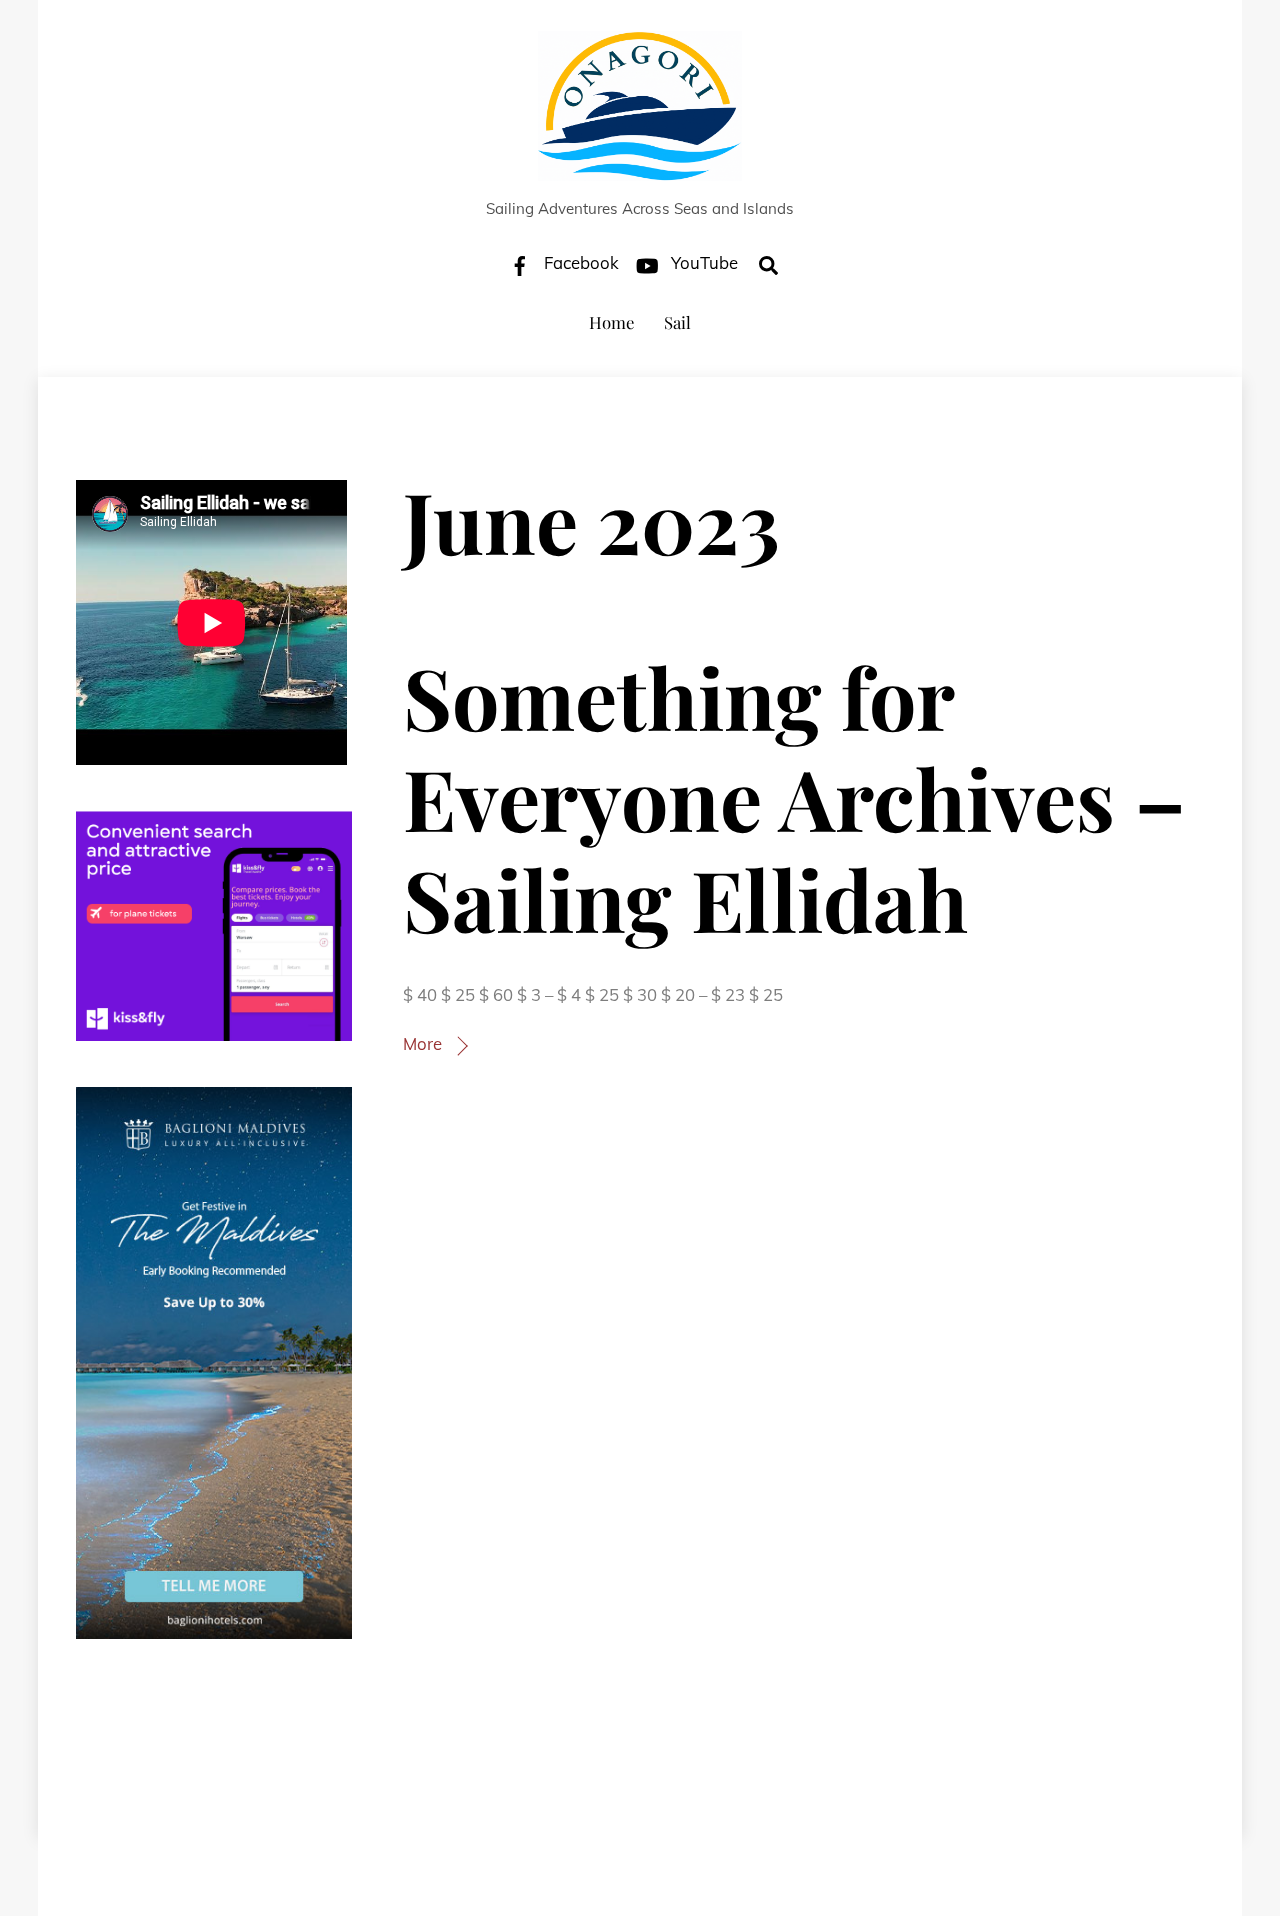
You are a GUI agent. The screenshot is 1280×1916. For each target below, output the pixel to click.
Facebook (579, 262)
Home (611, 322)
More (422, 1043)
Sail (677, 322)
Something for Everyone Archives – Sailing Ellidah (794, 797)
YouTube (702, 262)
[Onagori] (640, 169)
